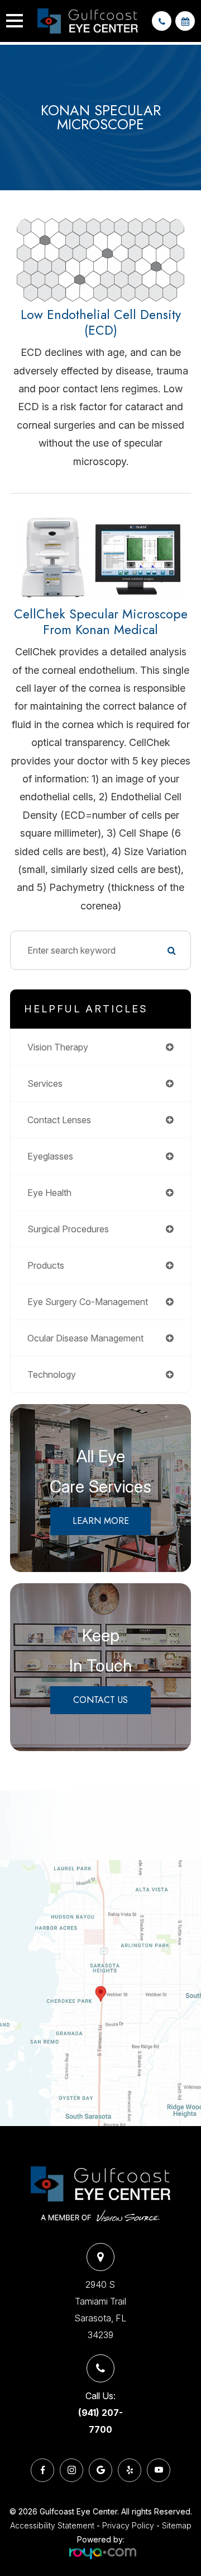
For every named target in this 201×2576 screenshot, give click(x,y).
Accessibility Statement (52, 2525)
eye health (49, 1193)
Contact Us (100, 1700)
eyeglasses (50, 1156)
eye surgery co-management (88, 1302)
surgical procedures (68, 1229)
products (46, 1265)
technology (52, 1374)
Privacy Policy (128, 2525)
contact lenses (59, 1120)
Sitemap (177, 2525)
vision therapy (58, 1047)
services (45, 1083)
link (8, 1798)
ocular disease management (85, 1338)
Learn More (101, 1521)
